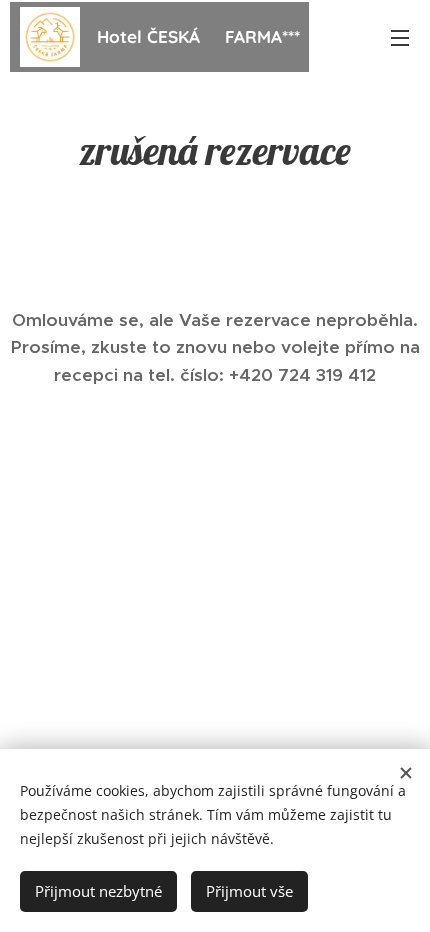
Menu (400, 37)
